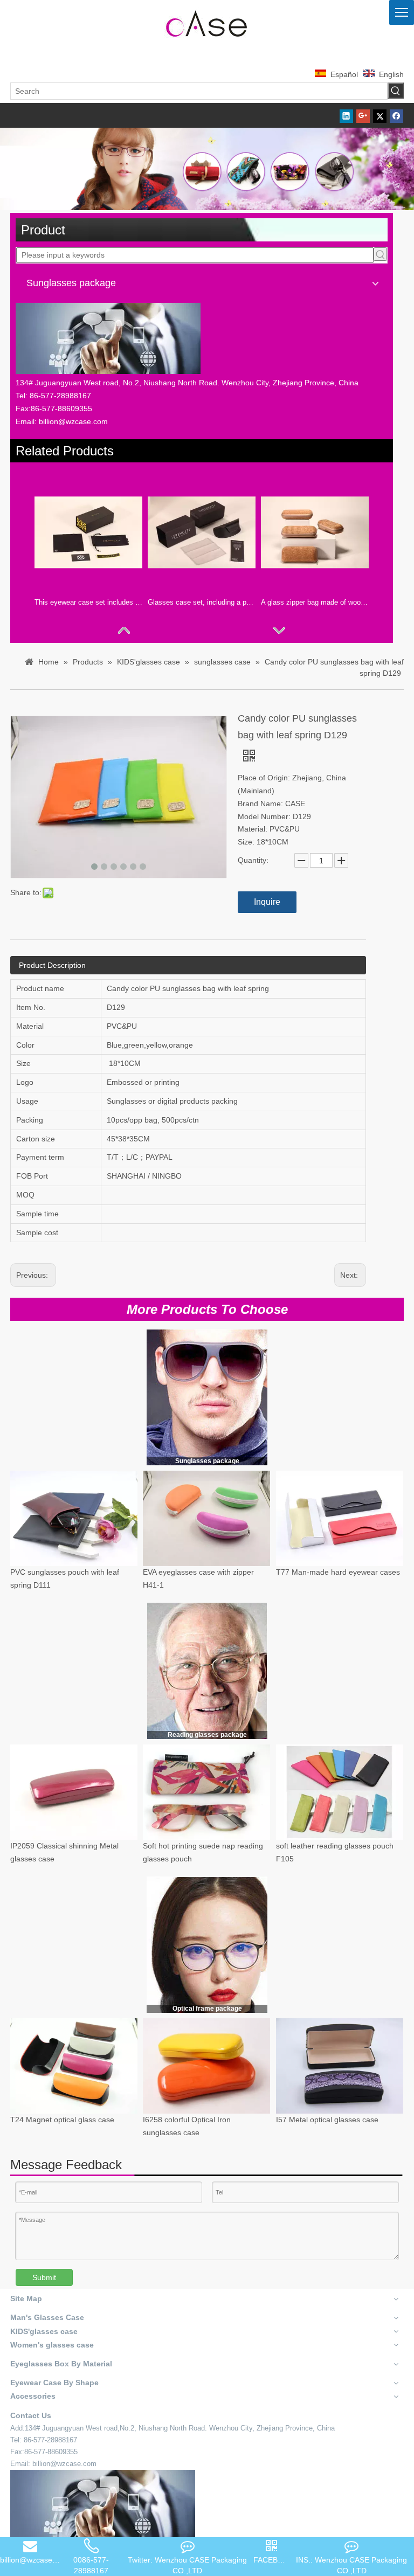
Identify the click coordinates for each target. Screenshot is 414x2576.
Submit (44, 2277)
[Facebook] (396, 115)
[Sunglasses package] (207, 1397)
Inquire (267, 902)
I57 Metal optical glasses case (327, 2120)
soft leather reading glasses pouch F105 (335, 1853)
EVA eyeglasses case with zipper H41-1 (198, 1579)
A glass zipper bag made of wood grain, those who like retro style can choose (315, 602)
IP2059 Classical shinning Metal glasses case (64, 1853)
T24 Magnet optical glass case (62, 2120)
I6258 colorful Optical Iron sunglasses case (187, 2126)
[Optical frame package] (207, 1945)
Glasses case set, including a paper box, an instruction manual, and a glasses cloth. (202, 602)
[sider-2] (207, 1671)
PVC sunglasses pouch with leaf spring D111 (65, 1579)
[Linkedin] (346, 115)
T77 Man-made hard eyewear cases (338, 1573)
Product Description (52, 965)
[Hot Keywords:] (396, 91)
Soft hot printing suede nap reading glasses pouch (203, 1853)
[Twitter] (380, 115)
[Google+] (363, 115)
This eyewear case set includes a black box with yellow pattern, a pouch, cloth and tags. (88, 602)
